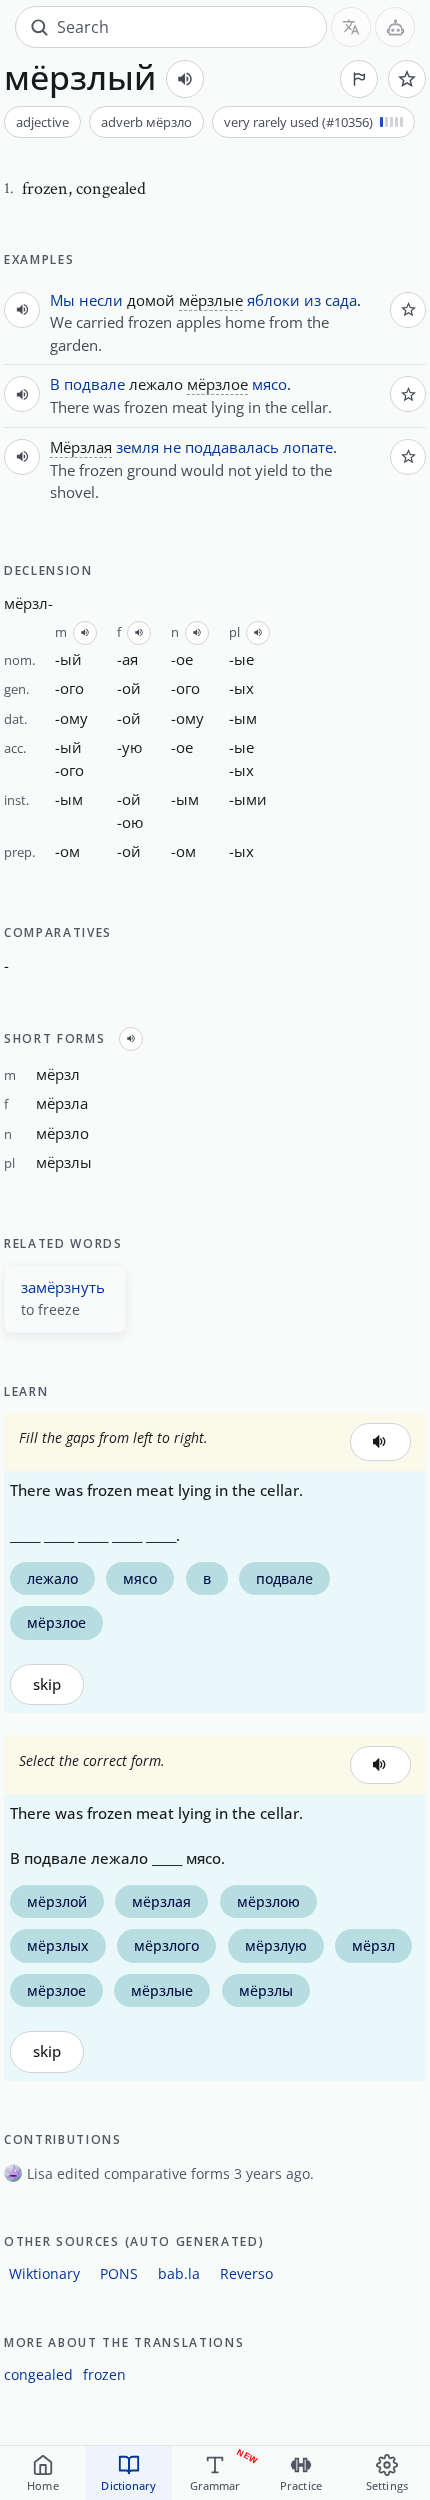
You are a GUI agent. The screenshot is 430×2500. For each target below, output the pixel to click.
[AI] (395, 27)
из (312, 300)
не (172, 447)
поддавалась (232, 447)
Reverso (246, 2273)
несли (101, 300)
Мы (62, 300)
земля (137, 447)
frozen (104, 2374)
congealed (38, 2374)
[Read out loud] (185, 79)
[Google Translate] (351, 27)
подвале (94, 384)
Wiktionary (44, 2273)
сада (341, 300)
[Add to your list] (407, 79)
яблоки (273, 300)
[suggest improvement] (359, 79)
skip (47, 1684)
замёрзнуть (63, 1287)
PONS (119, 2273)
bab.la (179, 2273)
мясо (269, 384)
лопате (308, 447)
